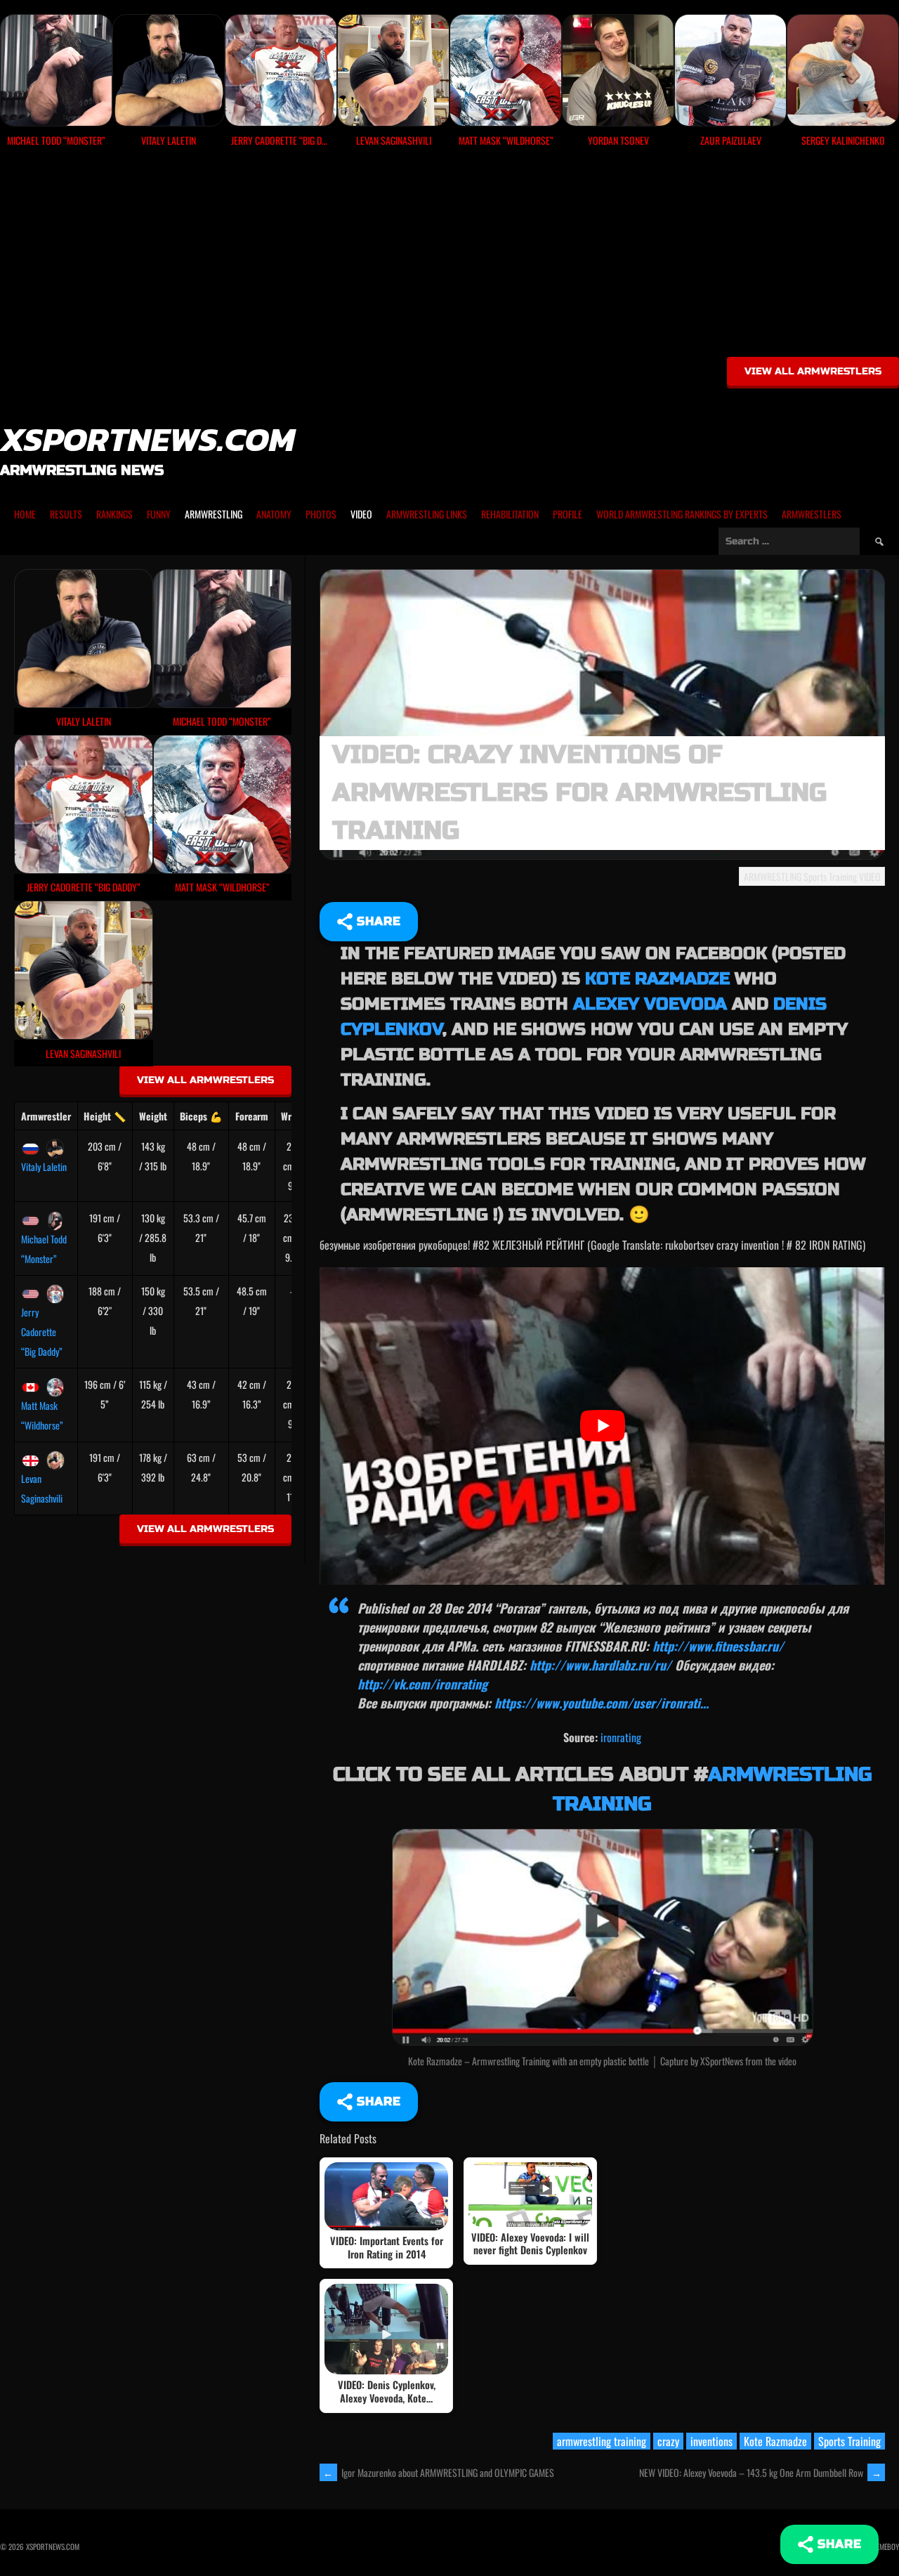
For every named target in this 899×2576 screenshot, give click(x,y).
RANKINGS (114, 514)
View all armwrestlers (813, 371)
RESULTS (66, 514)
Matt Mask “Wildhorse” (42, 1415)
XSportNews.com (147, 439)
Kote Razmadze (657, 979)
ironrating (621, 1737)
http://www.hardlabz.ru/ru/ (601, 1665)
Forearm (252, 1116)
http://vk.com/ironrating (422, 1684)
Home (25, 514)
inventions (711, 2441)
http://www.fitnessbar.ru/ (718, 1646)
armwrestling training (602, 2441)
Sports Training (830, 876)
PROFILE (567, 514)
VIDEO (361, 514)
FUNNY (159, 514)
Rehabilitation (510, 514)
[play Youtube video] (602, 1426)
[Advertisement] (449, 257)
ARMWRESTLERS (812, 514)
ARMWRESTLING (214, 514)
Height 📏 (105, 1116)
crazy (668, 2441)
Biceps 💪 (201, 1116)
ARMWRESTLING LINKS (427, 514)
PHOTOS (321, 514)
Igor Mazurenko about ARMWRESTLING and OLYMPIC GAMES (439, 2472)
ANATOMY (274, 514)
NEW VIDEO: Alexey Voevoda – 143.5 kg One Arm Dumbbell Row (760, 2472)
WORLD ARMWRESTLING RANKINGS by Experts (682, 514)
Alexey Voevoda (650, 1004)
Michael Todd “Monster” (44, 1249)
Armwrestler (46, 1116)
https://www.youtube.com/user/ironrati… (602, 1703)
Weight (153, 1116)
